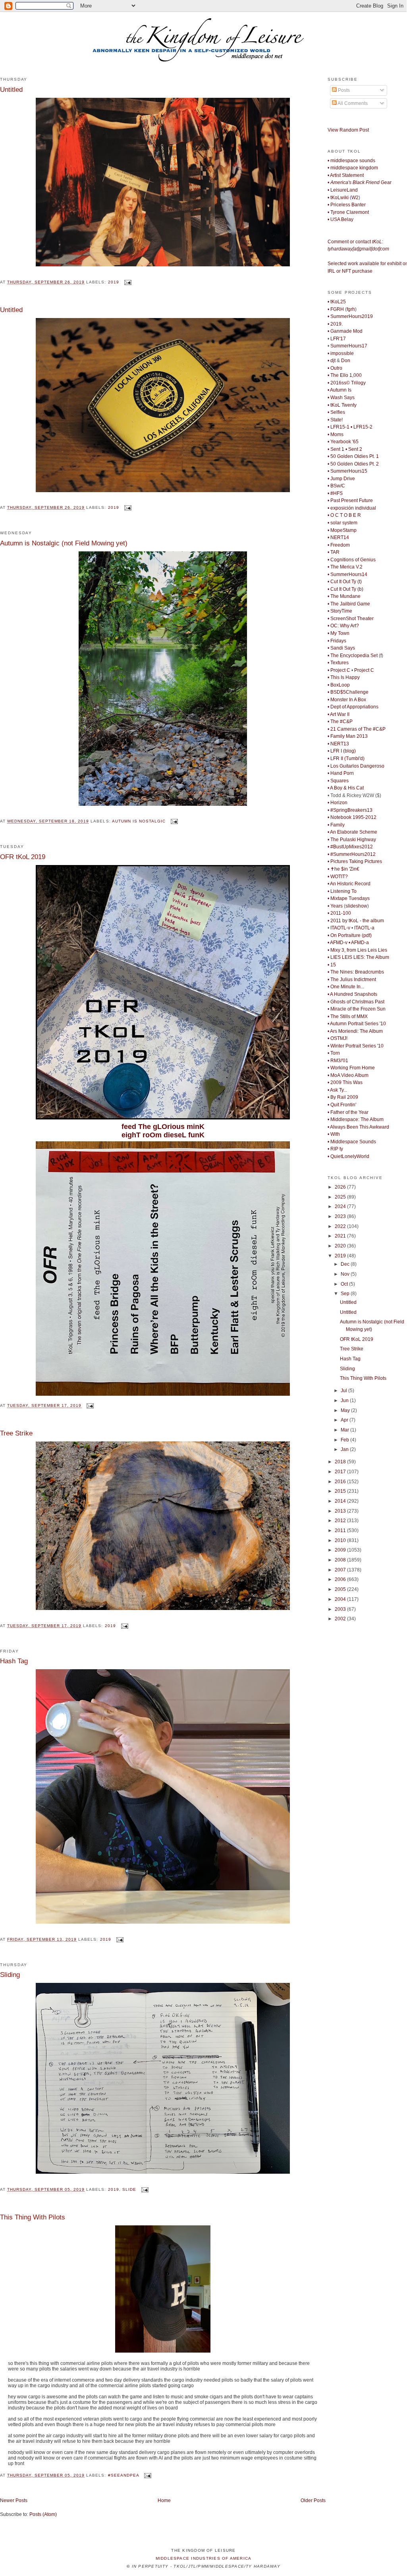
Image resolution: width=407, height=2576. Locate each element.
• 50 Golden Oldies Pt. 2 (353, 464)
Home (164, 2500)
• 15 (332, 965)
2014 (341, 1501)
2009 (341, 1550)
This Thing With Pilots (33, 2217)
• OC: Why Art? (343, 626)
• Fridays (337, 641)
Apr (345, 1420)
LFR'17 (338, 339)
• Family (336, 825)
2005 (341, 1589)
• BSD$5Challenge (348, 692)
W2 (355, 198)
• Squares (338, 781)
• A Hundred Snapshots (352, 994)
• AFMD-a (359, 943)
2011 (341, 1530)
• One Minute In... (346, 987)
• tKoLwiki (338, 198)
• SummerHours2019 (350, 316)
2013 (341, 1511)
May (346, 1410)
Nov (346, 1274)
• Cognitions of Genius (352, 560)
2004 (341, 1599)
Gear (360, 182)
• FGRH (336, 309)
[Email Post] (127, 282)
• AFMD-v (338, 943)
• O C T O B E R (344, 515)
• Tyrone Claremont (348, 212)
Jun (345, 1401)
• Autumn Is (339, 390)
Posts (343, 90)
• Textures (338, 663)
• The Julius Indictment (352, 980)
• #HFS (335, 493)
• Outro (335, 368)
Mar (345, 1430)
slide (129, 2189)
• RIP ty (335, 1149)
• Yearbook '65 (343, 442)
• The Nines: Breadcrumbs (356, 972)
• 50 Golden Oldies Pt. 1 (353, 456)
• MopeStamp (342, 530)
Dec (346, 1264)
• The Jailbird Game (349, 604)
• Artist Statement (346, 175)
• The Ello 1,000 (345, 375)
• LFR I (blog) (342, 751)
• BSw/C (336, 486)
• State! (335, 420)
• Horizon (338, 803)
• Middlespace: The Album (356, 1119)
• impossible (341, 353)
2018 (341, 1462)
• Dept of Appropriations (353, 707)
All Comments (352, 103)
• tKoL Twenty (342, 405)
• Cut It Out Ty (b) (345, 589)
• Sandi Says (341, 648)
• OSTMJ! (338, 1038)
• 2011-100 (339, 913)
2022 (341, 1226)
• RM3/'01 (338, 1061)
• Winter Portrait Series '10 (356, 1046)
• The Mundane (344, 596)
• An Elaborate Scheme (352, 832)
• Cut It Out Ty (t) (345, 582)
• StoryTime (340, 611)
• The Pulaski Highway (352, 840)
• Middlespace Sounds (352, 1142)
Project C (364, 670)
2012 (341, 1521)
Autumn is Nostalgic (139, 821)
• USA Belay (340, 219)
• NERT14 (338, 537)
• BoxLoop (339, 685)
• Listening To (342, 891)
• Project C (339, 670)
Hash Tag (14, 1661)
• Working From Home (351, 1068)
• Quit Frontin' (342, 1105)
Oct (345, 1284)
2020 (341, 1246)
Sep (346, 1294)
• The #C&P (340, 722)
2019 (114, 282)
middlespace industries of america (204, 2558)
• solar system (342, 523)
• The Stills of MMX (348, 1016)
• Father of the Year (348, 1112)
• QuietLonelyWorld (348, 1156)
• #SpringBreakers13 (350, 810)
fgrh (351, 309)
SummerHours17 (349, 346)
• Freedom (339, 545)
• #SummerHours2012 (352, 854)
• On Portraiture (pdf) (350, 935)
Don (346, 361)
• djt (332, 361)
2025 (341, 1197)
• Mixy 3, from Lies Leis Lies (357, 950)
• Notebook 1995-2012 (352, 817)
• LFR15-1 (339, 427)
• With (334, 1134)
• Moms (336, 435)
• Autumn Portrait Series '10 (357, 1024)
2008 (341, 1560)
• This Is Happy (344, 677)
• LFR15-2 (362, 427)
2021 (341, 1236)
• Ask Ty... (337, 1090)
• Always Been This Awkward (358, 1127)
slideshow (356, 906)
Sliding (10, 1975)
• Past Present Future (350, 500)
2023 (341, 1216)
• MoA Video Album (348, 1075)
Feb (345, 1440)
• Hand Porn (341, 773)
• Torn (334, 1053)
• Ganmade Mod (345, 331)
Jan (345, 1449)
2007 (341, 1570)
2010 (341, 1540)
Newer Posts (14, 2500)
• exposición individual (352, 508)
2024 (341, 1207)
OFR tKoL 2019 (23, 857)
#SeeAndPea (123, 2475)
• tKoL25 (337, 302)
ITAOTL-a (364, 928)
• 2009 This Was (345, 1082)
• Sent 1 (336, 449)
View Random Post (348, 130)
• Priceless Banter (347, 205)
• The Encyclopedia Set (353, 656)
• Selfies (336, 412)
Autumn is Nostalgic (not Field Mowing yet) (64, 543)
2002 (341, 1619)
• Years (335, 906)
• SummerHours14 (347, 574)
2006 (341, 1579)
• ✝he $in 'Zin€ (343, 869)
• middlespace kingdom (353, 168)
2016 (341, 1482)
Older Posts (313, 2500)
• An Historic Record (349, 884)
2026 (341, 1187)
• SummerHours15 (347, 471)
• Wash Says (341, 398)
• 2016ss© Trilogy (347, 383)
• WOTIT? (338, 877)
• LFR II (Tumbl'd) (346, 758)
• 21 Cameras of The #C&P (357, 729)
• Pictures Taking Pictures (355, 861)
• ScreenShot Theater (351, 619)
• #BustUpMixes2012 (350, 847)
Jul (344, 1391)
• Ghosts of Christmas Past (356, 1002)
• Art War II (339, 714)
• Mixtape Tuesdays (349, 898)
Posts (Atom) (43, 2514)
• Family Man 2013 (348, 736)
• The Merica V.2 (345, 567)
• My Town (339, 633)
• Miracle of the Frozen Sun (357, 1009)
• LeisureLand (343, 190)
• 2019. (335, 324)
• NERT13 (338, 744)
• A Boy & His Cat (346, 788)
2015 (341, 1491)
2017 (341, 1472)
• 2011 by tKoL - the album (356, 921)
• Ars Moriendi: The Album (355, 1031)
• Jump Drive (341, 479)
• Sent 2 (354, 449)
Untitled (11, 89)
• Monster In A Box (347, 700)
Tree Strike (16, 1433)
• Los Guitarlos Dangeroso (356, 766)
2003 (341, 1609)
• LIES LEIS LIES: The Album (358, 957)
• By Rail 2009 (343, 1097)
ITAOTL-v (340, 928)
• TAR (334, 552)
